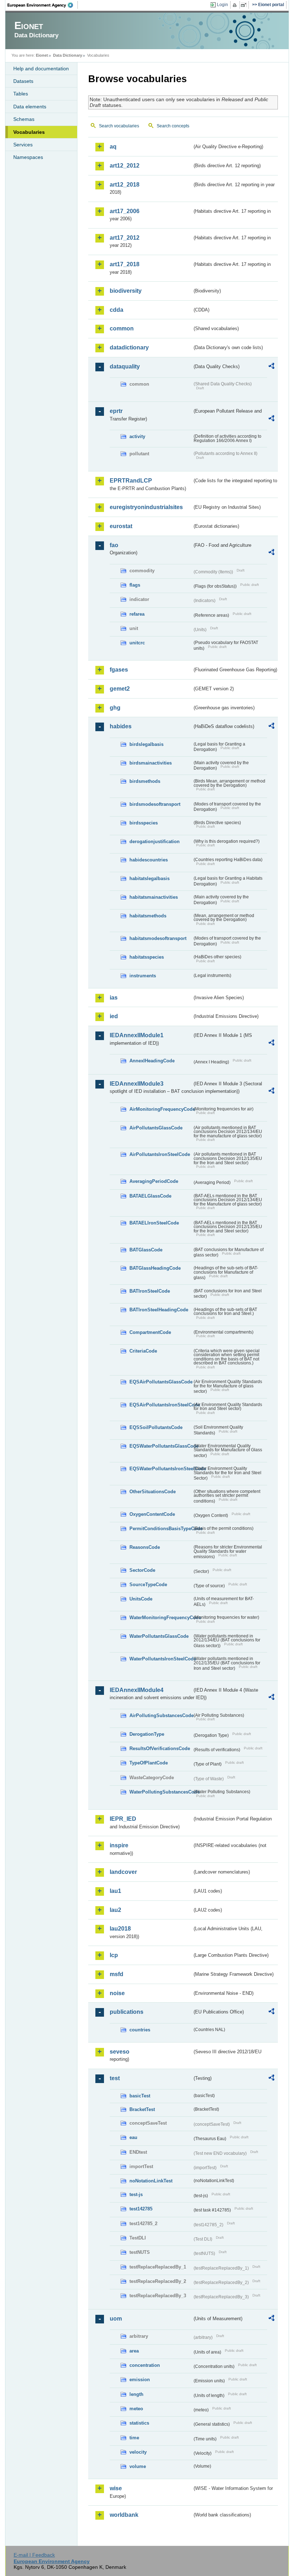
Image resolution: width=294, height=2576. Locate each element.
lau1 (115, 1891)
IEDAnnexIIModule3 (137, 1084)
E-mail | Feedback (34, 2555)
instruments (143, 976)
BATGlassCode (146, 1250)
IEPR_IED (123, 1819)
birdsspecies (144, 823)
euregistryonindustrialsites (146, 507)
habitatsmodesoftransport (158, 938)
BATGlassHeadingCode (155, 1268)
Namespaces (28, 157)
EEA (43, 5)
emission (140, 2380)
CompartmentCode (150, 1332)
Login (222, 5)
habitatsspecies (147, 957)
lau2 (115, 1910)
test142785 (141, 2209)
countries (140, 2030)
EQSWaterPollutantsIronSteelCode (161, 1469)
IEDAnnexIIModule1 (137, 1035)
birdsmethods (145, 781)
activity (137, 436)
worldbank (124, 2515)
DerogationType (147, 1734)
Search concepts (173, 126)
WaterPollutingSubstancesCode (161, 1792)
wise (116, 2488)
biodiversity (126, 291)
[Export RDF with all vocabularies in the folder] (271, 367)
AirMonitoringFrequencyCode (161, 1109)
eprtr (116, 411)
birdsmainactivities (151, 763)
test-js (136, 2194)
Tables (21, 94)
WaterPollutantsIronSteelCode (161, 1659)
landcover (123, 1872)
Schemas (24, 119)
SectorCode (142, 1570)
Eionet (42, 55)
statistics (139, 2423)
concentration (145, 2365)
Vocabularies (29, 132)
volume (138, 2466)
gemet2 (120, 689)
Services (23, 145)
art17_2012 (125, 238)
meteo (136, 2409)
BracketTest (142, 2109)
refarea (137, 614)
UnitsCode (141, 1599)
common (122, 328)
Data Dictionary (68, 55)
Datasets (23, 81)
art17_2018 (125, 264)
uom (116, 2319)
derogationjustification (155, 842)
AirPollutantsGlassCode (156, 1128)
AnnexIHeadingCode (152, 1061)
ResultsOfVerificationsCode (160, 1748)
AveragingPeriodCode (154, 1181)
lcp (114, 1955)
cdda (117, 310)
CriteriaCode (143, 1351)
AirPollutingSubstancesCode (161, 1715)
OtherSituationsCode (153, 1492)
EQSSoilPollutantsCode (156, 1427)
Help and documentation (41, 69)
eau (133, 2137)
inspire (119, 1845)
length (136, 2394)
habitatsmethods (148, 916)
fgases (119, 670)
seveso (120, 2052)
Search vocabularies (119, 126)
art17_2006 (125, 211)
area (134, 2351)
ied (114, 1016)
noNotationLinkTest (151, 2181)
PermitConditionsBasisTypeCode (161, 1529)
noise (117, 1993)
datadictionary (129, 347)
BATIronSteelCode (150, 1291)
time (134, 2438)
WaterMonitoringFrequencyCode (161, 1618)
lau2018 (120, 1929)
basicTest (140, 2096)
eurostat (121, 526)
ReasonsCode (145, 1547)
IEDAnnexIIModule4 (137, 1690)
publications (127, 2012)
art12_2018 (125, 185)
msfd (117, 1974)
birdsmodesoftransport (155, 804)
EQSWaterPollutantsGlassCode (161, 1446)
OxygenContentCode (152, 1514)
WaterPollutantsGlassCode (159, 1636)
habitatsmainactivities (154, 897)
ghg (115, 708)
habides (121, 726)
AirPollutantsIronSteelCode (160, 1154)
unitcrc (137, 643)
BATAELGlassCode (150, 1196)
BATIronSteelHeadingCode (159, 1310)
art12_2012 (125, 166)
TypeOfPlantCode (149, 1763)
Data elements (30, 107)
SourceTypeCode (148, 1585)
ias (114, 998)
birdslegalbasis (146, 744)
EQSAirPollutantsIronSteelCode (161, 1405)
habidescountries (149, 860)
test (115, 2078)
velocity (138, 2452)
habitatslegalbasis (150, 878)
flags (135, 585)
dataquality (125, 366)
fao (114, 545)
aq (113, 147)
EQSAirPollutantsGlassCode (161, 1382)
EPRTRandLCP (131, 481)
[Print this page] (236, 5)
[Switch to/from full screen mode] (245, 5)
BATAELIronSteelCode (154, 1223)
